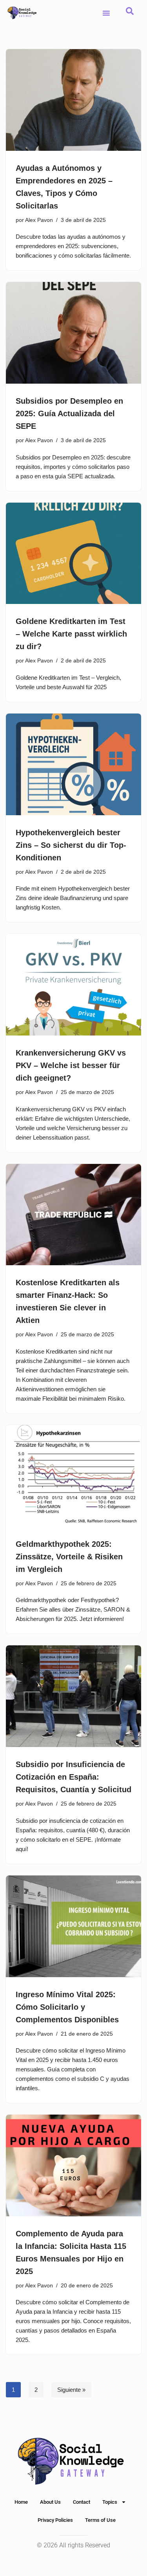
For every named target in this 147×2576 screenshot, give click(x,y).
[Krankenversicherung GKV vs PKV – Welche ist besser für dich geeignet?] (73, 985)
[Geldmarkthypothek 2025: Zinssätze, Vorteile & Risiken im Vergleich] (73, 1476)
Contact (82, 2502)
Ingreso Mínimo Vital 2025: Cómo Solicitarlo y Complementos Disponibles (67, 2007)
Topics (110, 2502)
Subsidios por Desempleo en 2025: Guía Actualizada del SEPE (69, 413)
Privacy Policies (55, 2520)
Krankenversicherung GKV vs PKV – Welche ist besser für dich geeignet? (71, 1065)
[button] (106, 13)
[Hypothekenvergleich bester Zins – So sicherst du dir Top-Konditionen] (73, 764)
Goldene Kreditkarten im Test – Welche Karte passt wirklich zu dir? (71, 634)
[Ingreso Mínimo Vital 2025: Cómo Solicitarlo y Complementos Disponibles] (73, 1926)
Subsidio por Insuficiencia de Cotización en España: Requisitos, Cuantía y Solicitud (73, 1777)
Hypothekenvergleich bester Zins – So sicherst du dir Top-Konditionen (71, 845)
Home (21, 2502)
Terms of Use (100, 2520)
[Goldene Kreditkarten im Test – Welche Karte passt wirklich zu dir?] (73, 553)
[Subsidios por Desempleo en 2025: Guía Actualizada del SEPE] (73, 333)
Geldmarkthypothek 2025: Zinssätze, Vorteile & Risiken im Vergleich (69, 1557)
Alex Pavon (39, 220)
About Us (50, 2502)
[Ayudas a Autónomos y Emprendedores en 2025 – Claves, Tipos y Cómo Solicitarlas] (73, 100)
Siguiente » (71, 2390)
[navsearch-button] (130, 13)
